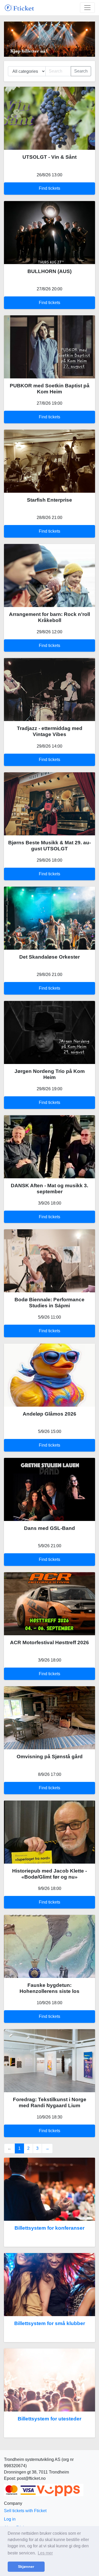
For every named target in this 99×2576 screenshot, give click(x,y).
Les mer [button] (45, 2553)
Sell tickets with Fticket (25, 2511)
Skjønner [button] (26, 2567)
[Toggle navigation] (87, 8)
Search (81, 71)
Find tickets (49, 188)
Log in (10, 2519)
